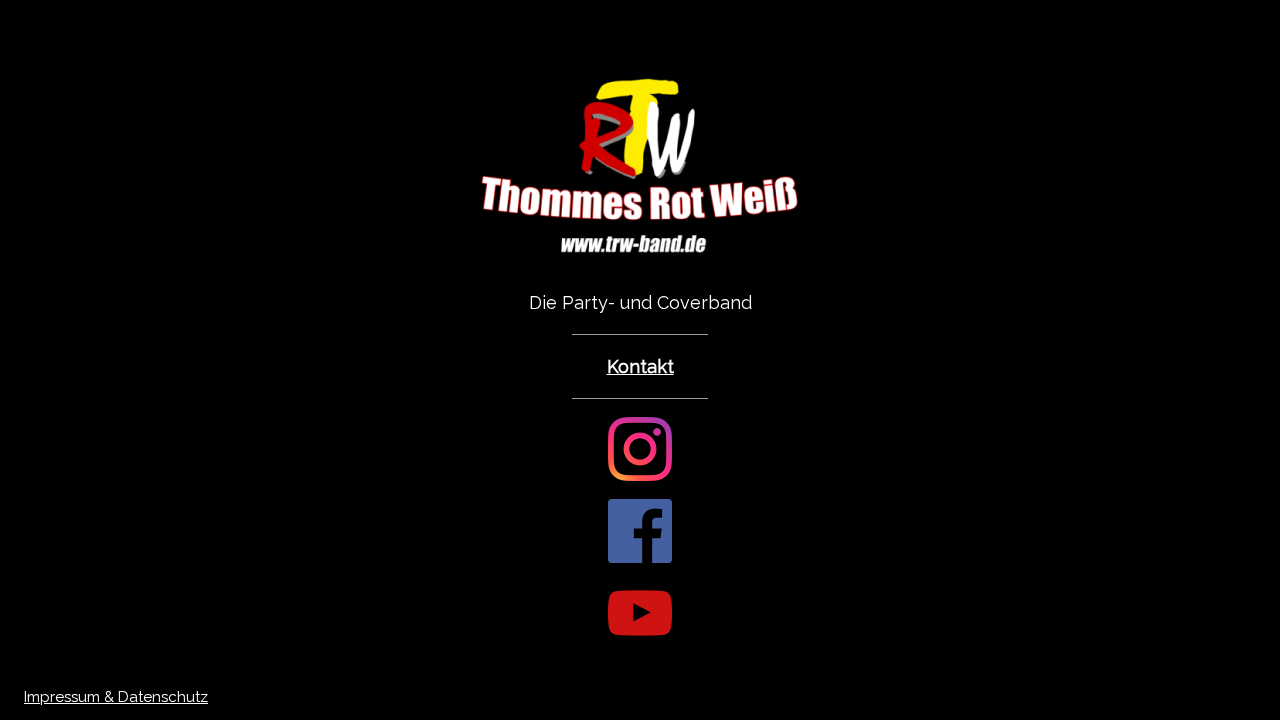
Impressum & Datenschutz (116, 697)
